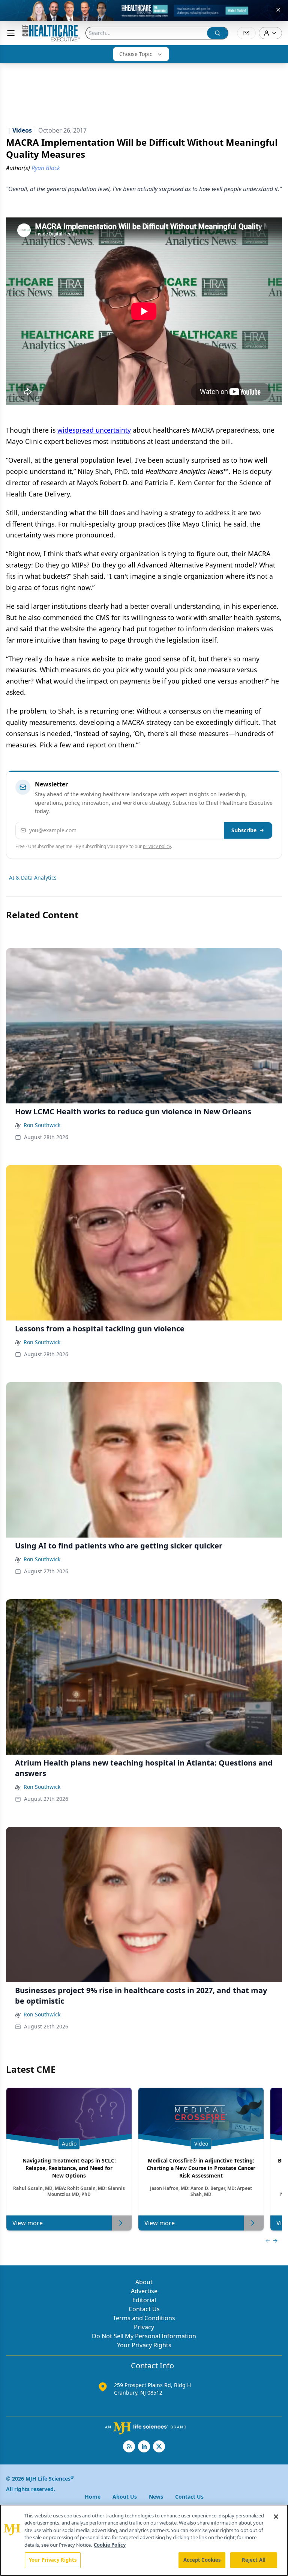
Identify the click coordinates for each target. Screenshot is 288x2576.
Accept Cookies (202, 2560)
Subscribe (244, 830)
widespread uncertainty (94, 430)
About (144, 2282)
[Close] (276, 2517)
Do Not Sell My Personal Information (144, 2336)
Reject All (254, 2560)
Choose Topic (136, 54)
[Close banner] (278, 10)
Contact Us (144, 2309)
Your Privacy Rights (144, 2345)
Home (93, 2497)
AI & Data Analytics (33, 878)
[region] (144, 2540)
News (156, 2497)
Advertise (144, 2291)
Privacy (144, 2327)
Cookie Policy (110, 2545)
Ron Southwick (42, 1125)
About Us (125, 2497)
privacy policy (157, 846)
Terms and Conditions (144, 2318)
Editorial (144, 2300)
